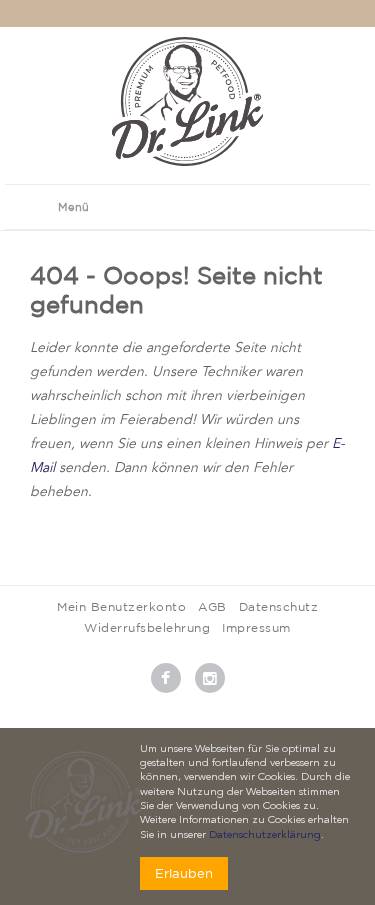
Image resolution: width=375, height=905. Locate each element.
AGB (212, 606)
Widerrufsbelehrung (147, 627)
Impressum (256, 627)
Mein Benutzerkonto (121, 606)
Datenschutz (279, 606)
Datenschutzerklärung (265, 835)
